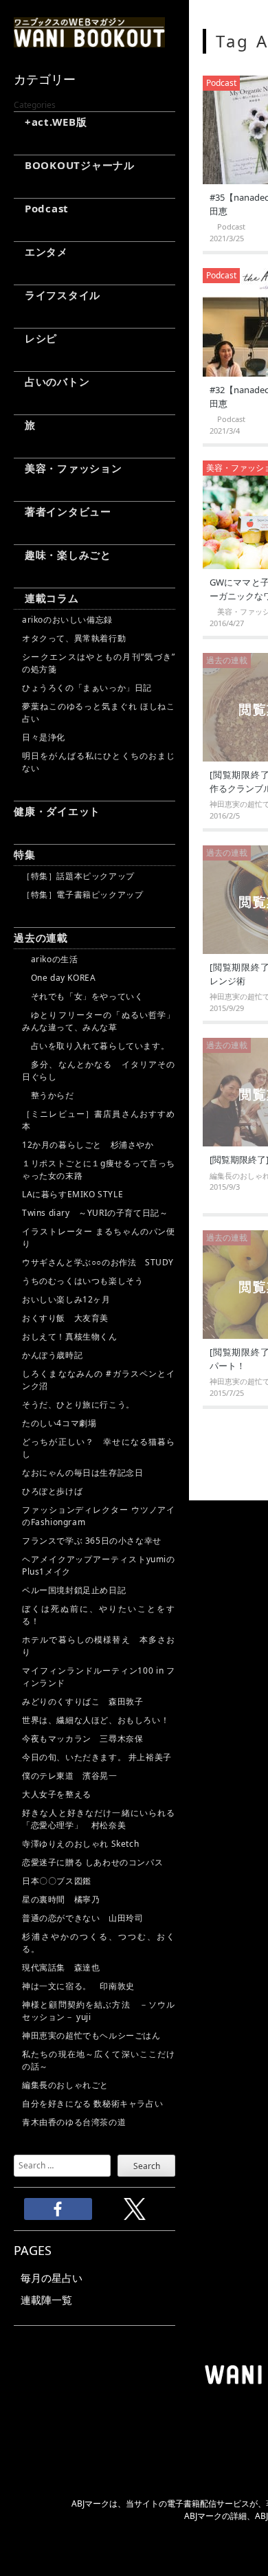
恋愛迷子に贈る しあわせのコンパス (92, 1862)
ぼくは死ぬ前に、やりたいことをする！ (99, 1615)
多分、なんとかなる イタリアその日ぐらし (99, 1070)
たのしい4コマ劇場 (59, 1423)
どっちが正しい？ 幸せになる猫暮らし (99, 1448)
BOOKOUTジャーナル (74, 165)
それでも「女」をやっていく (82, 996)
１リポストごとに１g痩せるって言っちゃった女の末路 (99, 1169)
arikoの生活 (50, 959)
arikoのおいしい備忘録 (67, 620)
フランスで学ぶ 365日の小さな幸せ (92, 1541)
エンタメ (41, 252)
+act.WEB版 (51, 122)
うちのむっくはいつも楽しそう (82, 1281)
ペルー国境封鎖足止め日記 (74, 1590)
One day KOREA (59, 978)
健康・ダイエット (57, 811)
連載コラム (46, 598)
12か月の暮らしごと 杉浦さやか (88, 1145)
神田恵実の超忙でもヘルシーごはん (91, 2035)
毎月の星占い (52, 2278)
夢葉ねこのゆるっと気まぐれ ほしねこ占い (99, 712)
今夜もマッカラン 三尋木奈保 (82, 1739)
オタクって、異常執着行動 (74, 638)
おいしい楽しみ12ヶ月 (66, 1299)
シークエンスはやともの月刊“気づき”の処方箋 (99, 663)
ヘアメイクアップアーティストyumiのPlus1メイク (99, 1565)
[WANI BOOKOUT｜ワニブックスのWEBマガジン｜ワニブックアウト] (89, 41)
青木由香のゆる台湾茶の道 (74, 2122)
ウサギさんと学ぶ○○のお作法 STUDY (98, 1262)
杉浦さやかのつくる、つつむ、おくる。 (99, 1943)
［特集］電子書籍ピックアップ (82, 895)
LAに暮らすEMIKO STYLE (72, 1194)
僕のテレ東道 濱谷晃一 (70, 1776)
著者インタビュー (63, 511)
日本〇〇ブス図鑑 (57, 1881)
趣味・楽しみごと (63, 555)
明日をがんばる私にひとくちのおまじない (99, 762)
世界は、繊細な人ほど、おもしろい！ (96, 1720)
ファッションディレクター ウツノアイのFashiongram (99, 1516)
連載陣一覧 (46, 2300)
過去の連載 (41, 937)
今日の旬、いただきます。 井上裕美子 (99, 1757)
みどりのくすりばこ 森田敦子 (82, 1701)
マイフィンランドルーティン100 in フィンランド (99, 1677)
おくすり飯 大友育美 (65, 1318)
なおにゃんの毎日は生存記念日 (82, 1473)
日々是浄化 (44, 737)
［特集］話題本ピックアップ (78, 876)
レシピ (35, 338)
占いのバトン (52, 381)
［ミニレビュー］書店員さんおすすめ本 (99, 1120)
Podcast (41, 208)
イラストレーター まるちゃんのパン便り (99, 1237)
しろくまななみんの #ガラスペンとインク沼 (99, 1380)
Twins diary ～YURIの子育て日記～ (95, 1213)
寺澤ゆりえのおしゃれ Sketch (80, 1844)
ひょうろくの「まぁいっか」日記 (87, 688)
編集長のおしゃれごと (65, 2085)
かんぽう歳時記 (52, 1355)
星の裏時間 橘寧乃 (61, 1899)
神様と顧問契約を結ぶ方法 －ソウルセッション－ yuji (99, 2011)
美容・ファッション (68, 468)
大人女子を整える (57, 1794)
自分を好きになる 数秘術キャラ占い (92, 2103)
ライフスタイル (57, 295)
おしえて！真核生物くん (70, 1336)
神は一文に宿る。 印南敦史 (82, 1986)
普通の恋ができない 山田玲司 (82, 1918)
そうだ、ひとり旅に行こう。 (78, 1404)
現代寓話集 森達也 (61, 1967)
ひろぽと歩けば (52, 1491)
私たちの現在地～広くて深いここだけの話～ (99, 2060)
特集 (25, 854)
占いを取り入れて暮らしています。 (96, 1046)
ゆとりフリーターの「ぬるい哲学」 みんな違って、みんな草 (99, 1021)
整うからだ (48, 1095)
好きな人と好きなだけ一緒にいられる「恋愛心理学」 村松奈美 (99, 1819)
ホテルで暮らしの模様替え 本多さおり (99, 1646)
